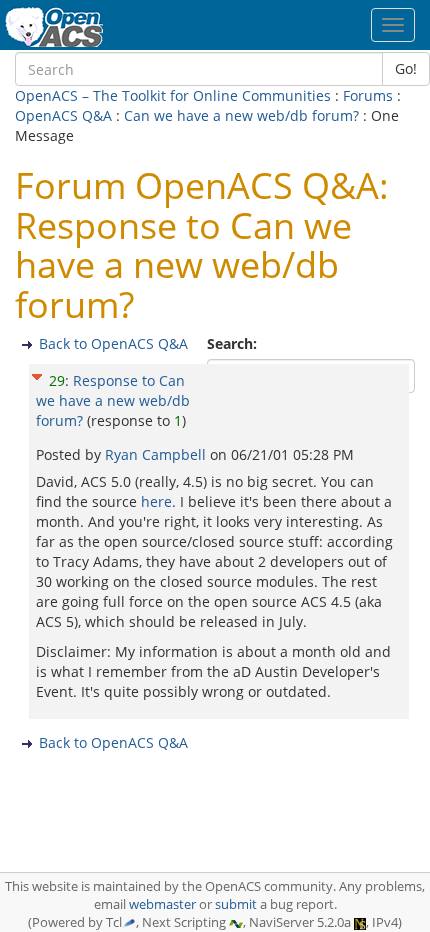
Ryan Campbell (157, 454)
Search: (234, 343)
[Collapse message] (37, 373)
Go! (406, 68)
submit (236, 904)
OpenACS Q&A (63, 115)
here (156, 501)
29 (57, 380)
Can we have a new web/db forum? (241, 115)
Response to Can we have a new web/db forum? (113, 400)
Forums (368, 95)
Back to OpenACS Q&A (113, 343)
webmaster (162, 904)
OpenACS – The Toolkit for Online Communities (173, 95)
